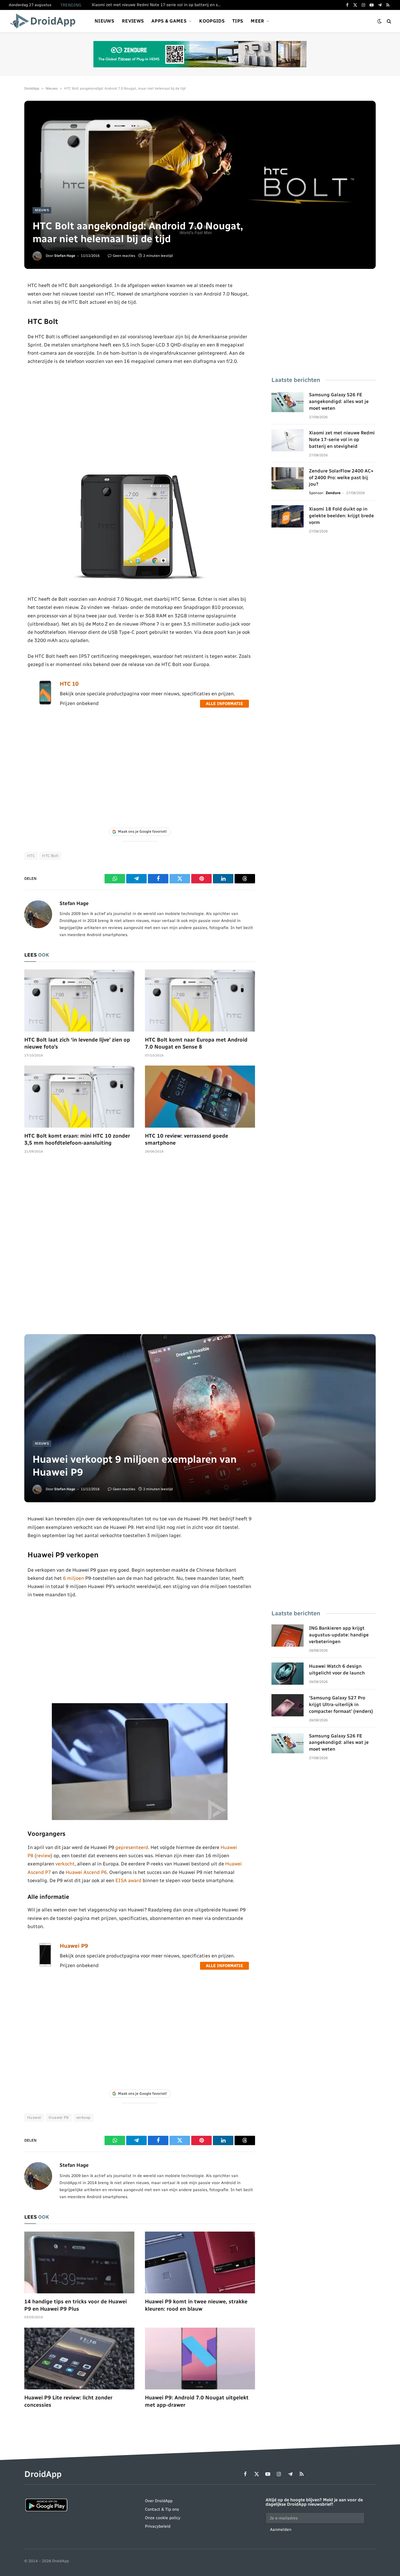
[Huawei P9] (45, 1965)
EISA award (128, 1880)
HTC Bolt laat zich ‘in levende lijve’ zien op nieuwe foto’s (77, 1043)
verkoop (83, 2117)
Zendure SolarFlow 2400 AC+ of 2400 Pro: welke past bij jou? (341, 478)
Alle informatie (224, 704)
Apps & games (169, 21)
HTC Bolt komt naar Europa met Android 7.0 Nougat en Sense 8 (196, 1043)
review (43, 1855)
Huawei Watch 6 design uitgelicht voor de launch (337, 1669)
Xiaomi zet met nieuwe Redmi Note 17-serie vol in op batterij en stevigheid (158, 5)
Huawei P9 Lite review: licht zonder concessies (68, 2401)
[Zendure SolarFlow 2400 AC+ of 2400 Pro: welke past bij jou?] (288, 478)
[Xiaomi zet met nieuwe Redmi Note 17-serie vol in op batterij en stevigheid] (288, 440)
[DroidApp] (45, 21)
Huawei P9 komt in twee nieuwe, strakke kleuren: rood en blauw (196, 2305)
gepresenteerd (132, 1847)
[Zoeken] (388, 21)
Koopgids (212, 21)
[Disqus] (140, 1247)
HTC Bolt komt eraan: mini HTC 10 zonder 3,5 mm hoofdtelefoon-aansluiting (77, 1139)
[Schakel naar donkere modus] (380, 21)
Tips (238, 21)
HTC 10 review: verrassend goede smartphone (187, 1139)
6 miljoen (73, 1578)
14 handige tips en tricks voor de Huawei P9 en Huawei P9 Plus (76, 2305)
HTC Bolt (50, 856)
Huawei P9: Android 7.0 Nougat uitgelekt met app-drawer (197, 2401)
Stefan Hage (65, 256)
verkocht (65, 1864)
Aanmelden (281, 2530)
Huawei (34, 2117)
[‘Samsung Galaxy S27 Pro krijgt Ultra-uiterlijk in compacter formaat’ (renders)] (288, 1705)
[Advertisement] (140, 418)
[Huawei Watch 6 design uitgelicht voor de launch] (288, 1674)
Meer (257, 21)
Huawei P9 (74, 1946)
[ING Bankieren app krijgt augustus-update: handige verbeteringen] (288, 1636)
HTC (31, 856)
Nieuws (104, 21)
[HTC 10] (45, 703)
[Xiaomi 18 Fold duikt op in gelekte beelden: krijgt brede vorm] (288, 516)
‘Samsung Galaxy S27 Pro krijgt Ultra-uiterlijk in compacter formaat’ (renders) (341, 1704)
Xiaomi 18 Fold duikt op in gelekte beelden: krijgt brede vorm (341, 516)
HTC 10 (69, 684)
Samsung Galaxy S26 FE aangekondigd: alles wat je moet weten (339, 401)
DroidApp (32, 88)
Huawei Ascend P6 (86, 1872)
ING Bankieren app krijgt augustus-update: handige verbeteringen (339, 1635)
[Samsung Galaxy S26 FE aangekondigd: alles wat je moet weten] (288, 402)
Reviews (133, 21)
